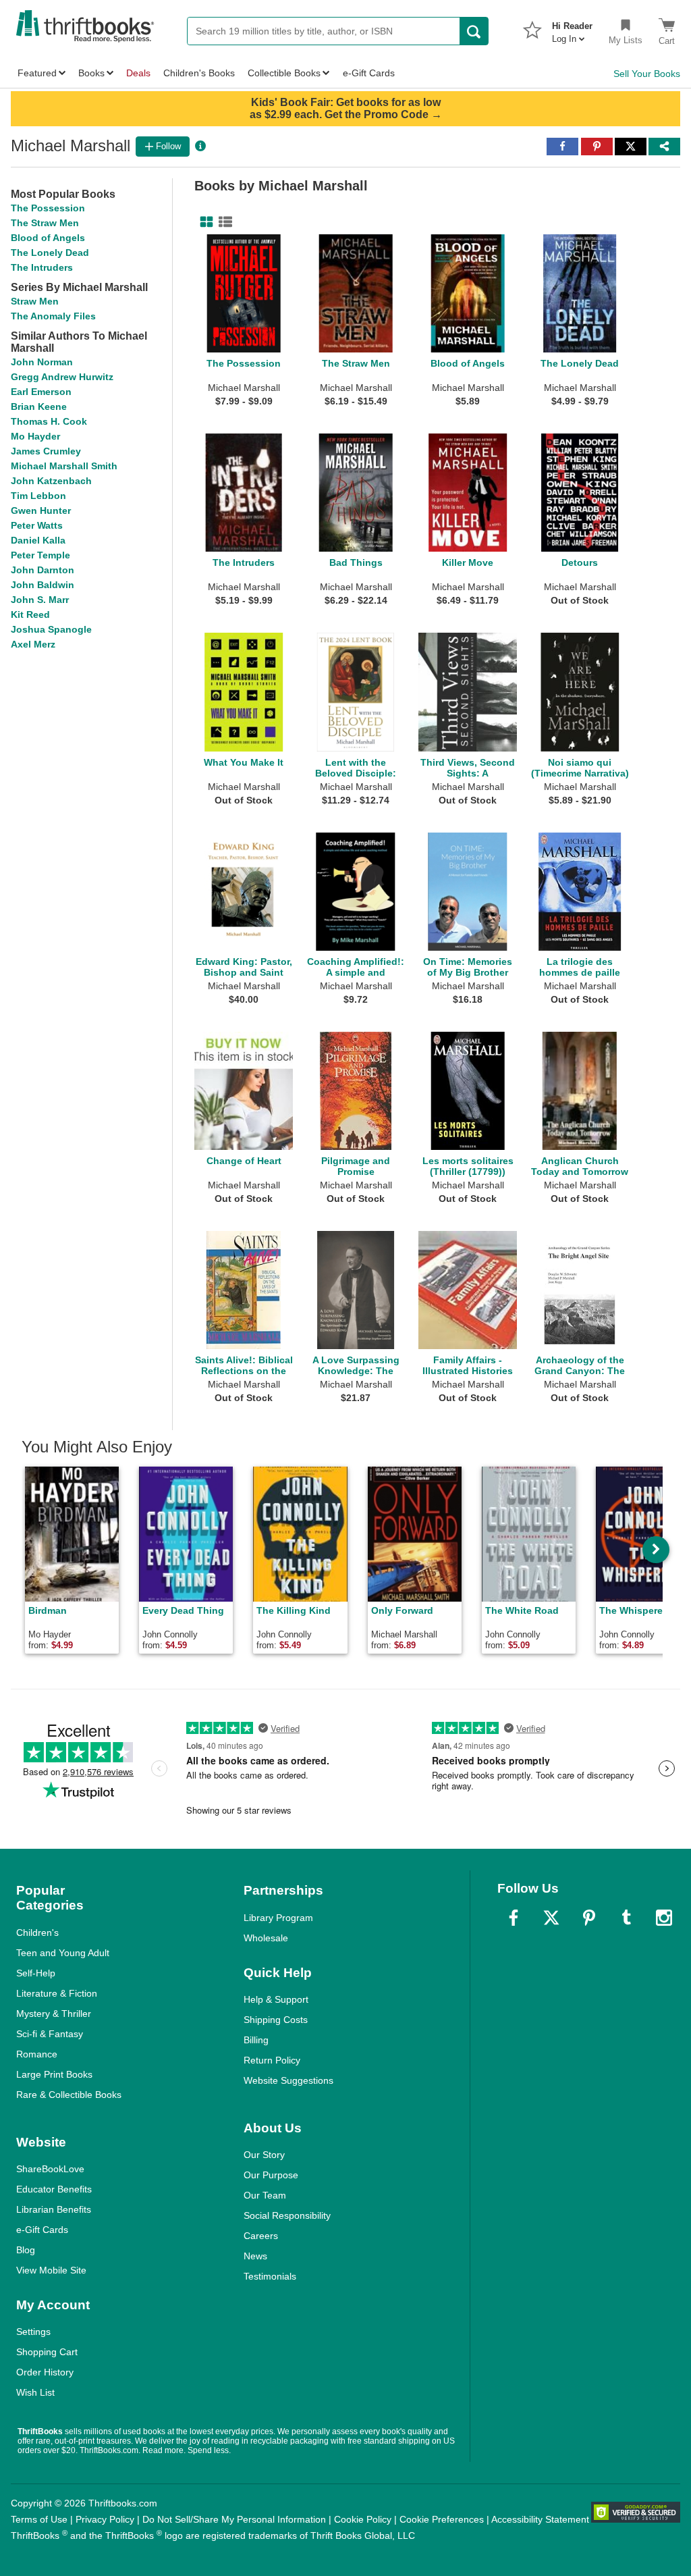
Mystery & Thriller (54, 2014)
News (255, 2256)
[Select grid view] (204, 222)
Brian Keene (39, 406)
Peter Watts (37, 525)
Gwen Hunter (41, 510)
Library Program (278, 1918)
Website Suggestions (288, 2080)
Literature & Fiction (57, 1993)
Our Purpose (271, 2175)
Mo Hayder (35, 436)
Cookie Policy (363, 2519)
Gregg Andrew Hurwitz (62, 377)
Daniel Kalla (38, 540)
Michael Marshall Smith (64, 466)
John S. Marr (40, 600)
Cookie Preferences (442, 2519)
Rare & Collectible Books (69, 2095)
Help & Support (276, 1999)
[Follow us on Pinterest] (589, 1918)
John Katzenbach (51, 481)
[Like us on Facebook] (514, 1918)
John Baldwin (43, 585)
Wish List (35, 2392)
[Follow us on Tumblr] (626, 1918)
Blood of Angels (48, 238)
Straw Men (35, 301)
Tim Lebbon (38, 496)
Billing (256, 2040)
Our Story (264, 2155)
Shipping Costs (276, 2020)
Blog (26, 2250)
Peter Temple (40, 555)
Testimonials (270, 2276)
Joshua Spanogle (51, 629)
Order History (45, 2372)
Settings (33, 2332)
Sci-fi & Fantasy (50, 2034)
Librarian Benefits (54, 2209)
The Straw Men (45, 223)
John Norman (42, 362)
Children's (37, 1933)
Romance (37, 2054)
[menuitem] (572, 28)
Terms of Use (39, 2519)
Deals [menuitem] (138, 73)
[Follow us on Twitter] (551, 1918)
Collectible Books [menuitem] (284, 73)
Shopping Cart (47, 2352)
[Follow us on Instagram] (664, 1918)
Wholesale (266, 1938)
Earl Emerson (41, 392)
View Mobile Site (51, 2270)
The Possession (48, 208)
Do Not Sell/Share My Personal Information (234, 2519)
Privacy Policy (105, 2519)
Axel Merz (33, 644)
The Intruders (42, 267)
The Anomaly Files (53, 316)
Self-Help (36, 1973)
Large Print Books (54, 2074)
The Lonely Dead (50, 253)
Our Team (265, 2195)
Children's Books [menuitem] (199, 73)
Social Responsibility (287, 2215)
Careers (261, 2236)
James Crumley (46, 451)
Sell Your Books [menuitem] (647, 74)
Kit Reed (30, 614)
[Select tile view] (223, 222)
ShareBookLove (50, 2169)
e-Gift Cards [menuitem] (369, 73)
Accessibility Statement (540, 2519)
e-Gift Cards (42, 2230)
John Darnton (43, 570)
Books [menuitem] (91, 73)
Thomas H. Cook (49, 421)
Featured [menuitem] (37, 73)
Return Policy (272, 2060)
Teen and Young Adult (63, 1953)
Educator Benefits (54, 2189)
